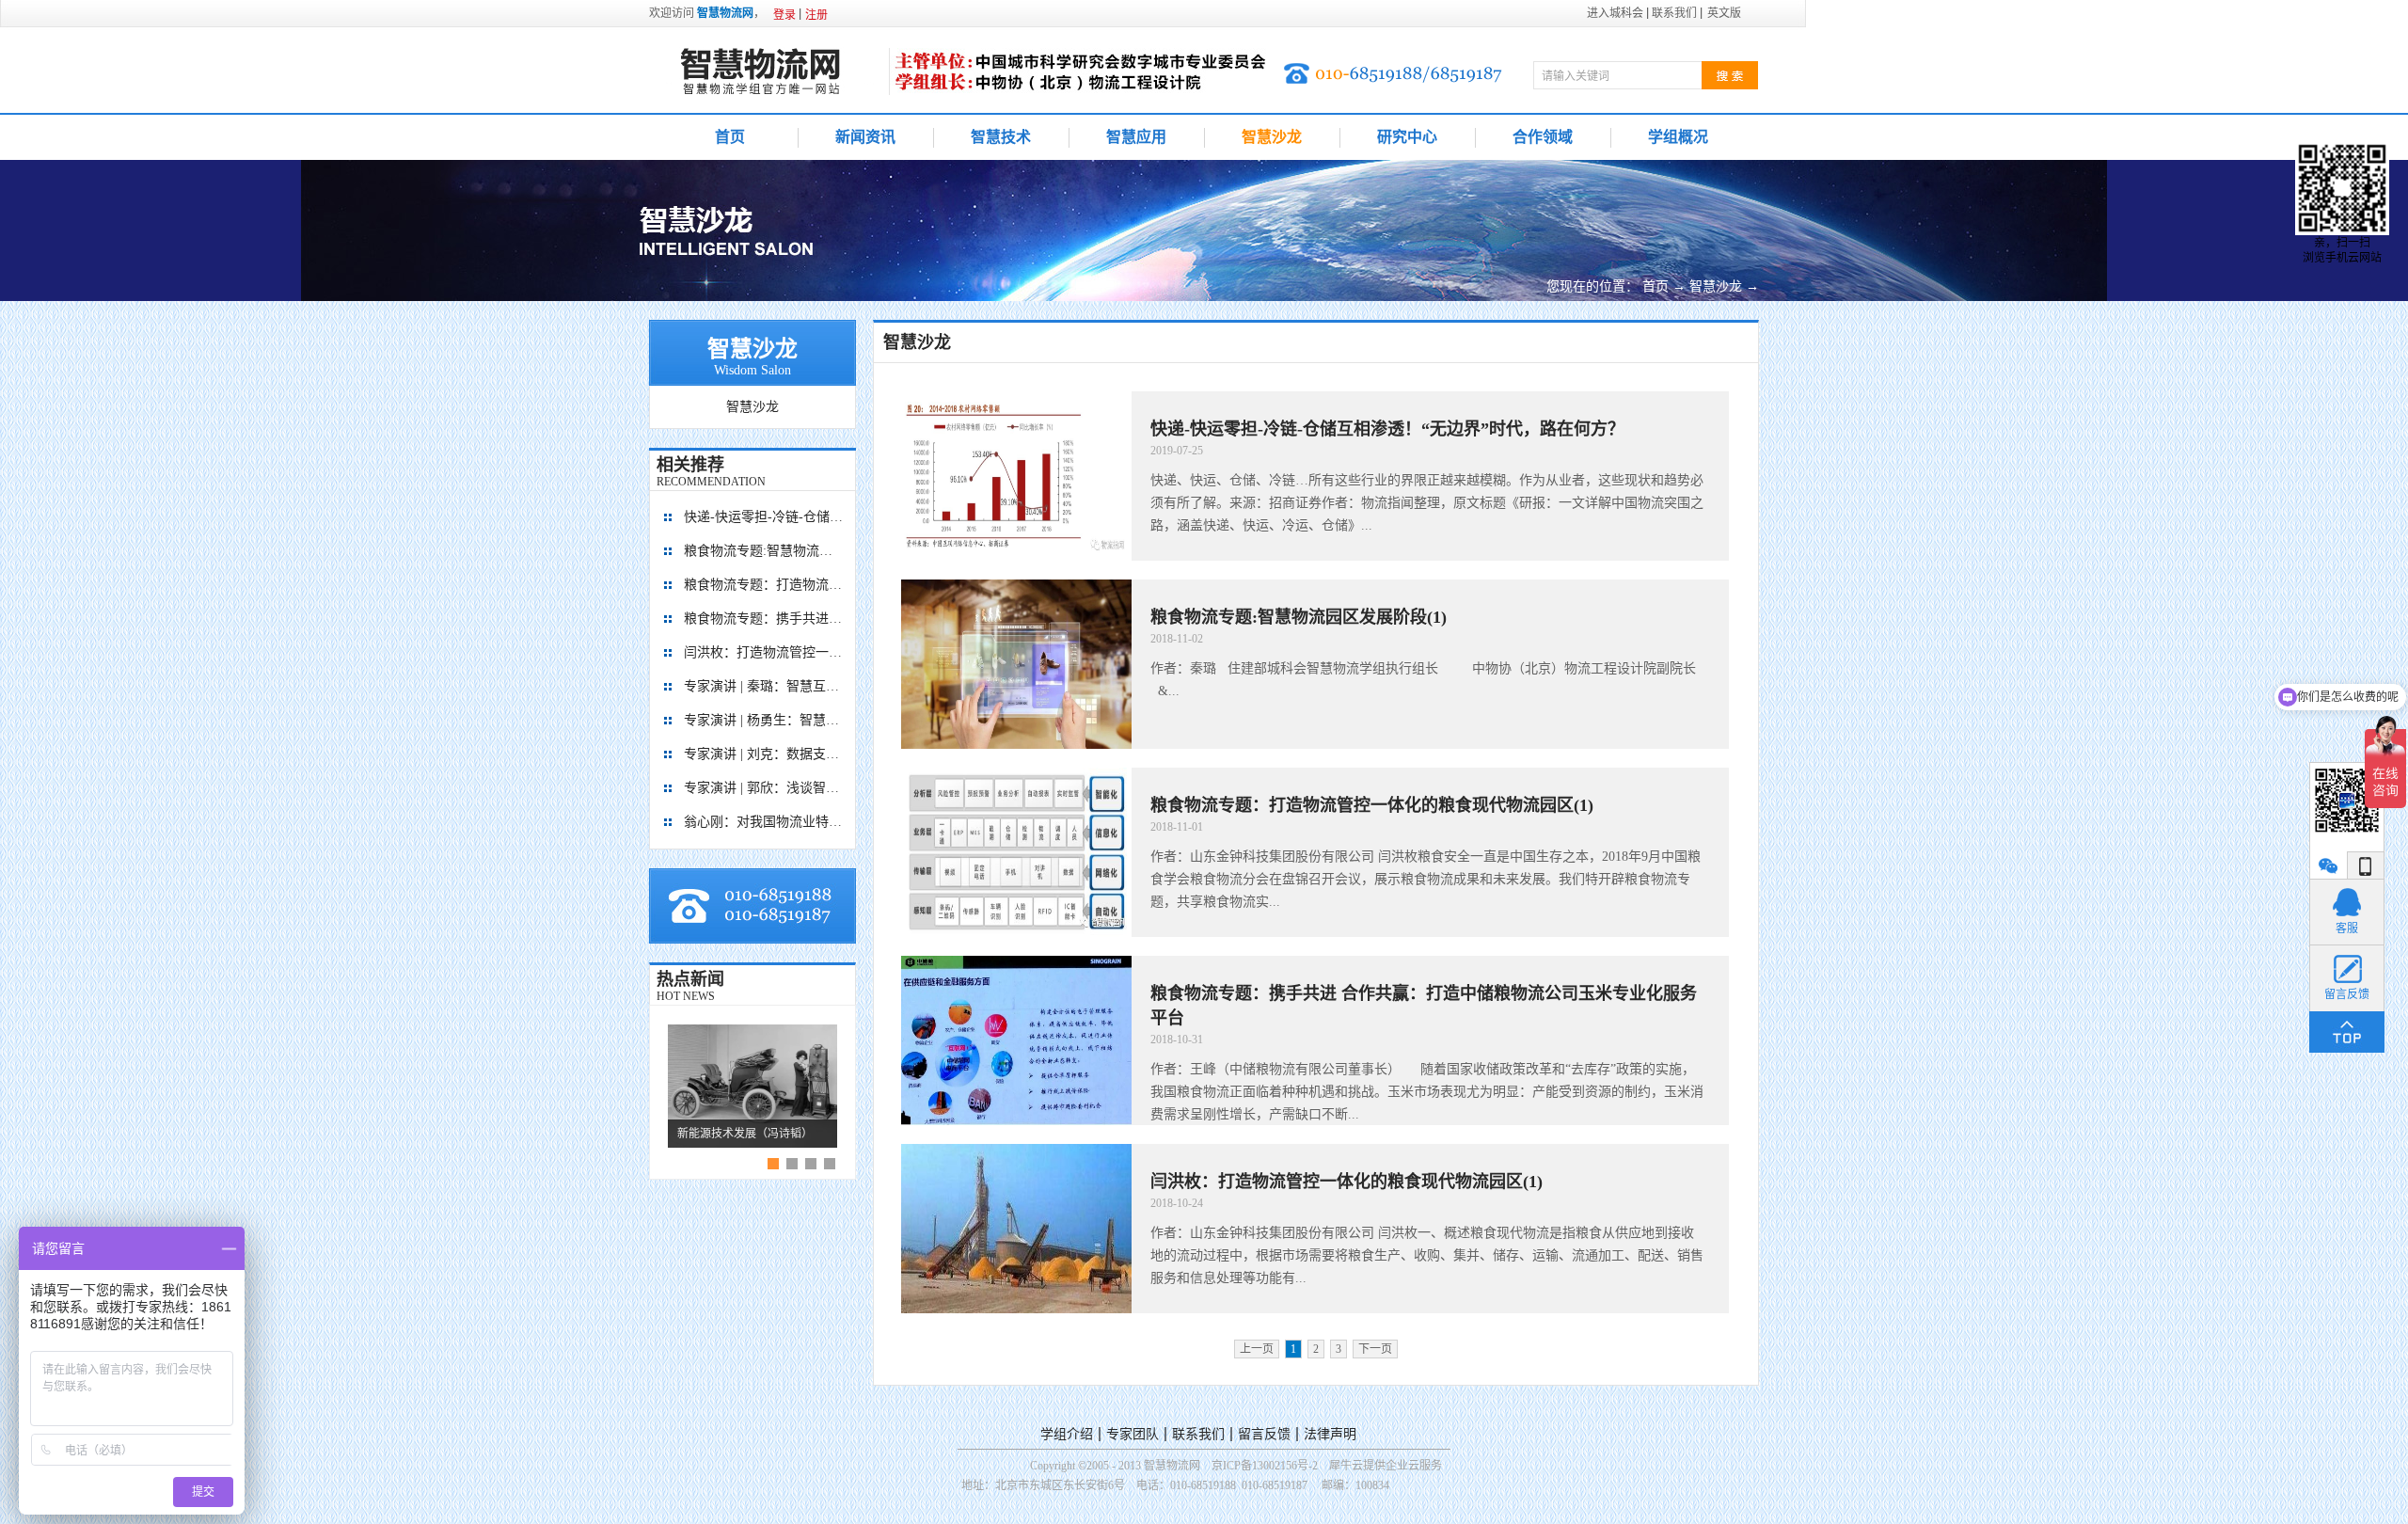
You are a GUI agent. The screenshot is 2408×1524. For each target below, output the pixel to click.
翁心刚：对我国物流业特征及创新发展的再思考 (764, 822)
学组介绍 (1067, 1434)
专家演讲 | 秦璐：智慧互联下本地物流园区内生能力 (764, 686)
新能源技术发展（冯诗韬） (745, 1134)
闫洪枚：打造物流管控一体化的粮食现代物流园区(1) (764, 652)
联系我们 (1198, 1434)
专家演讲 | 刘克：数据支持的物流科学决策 (764, 754)
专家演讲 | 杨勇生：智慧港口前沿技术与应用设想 (764, 720)
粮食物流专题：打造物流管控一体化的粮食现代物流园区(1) (764, 585)
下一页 (1375, 1349)
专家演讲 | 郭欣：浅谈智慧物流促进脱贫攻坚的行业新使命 (764, 788)
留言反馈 (1264, 1434)
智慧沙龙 (1716, 286)
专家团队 (1133, 1434)
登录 (784, 15)
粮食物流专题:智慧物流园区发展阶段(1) (764, 551)
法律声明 (1330, 1434)
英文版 (1724, 13)
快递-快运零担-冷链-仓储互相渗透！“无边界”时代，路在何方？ (764, 517)
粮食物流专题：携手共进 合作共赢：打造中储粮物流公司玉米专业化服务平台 (764, 619)
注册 (816, 15)
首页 (730, 137)
